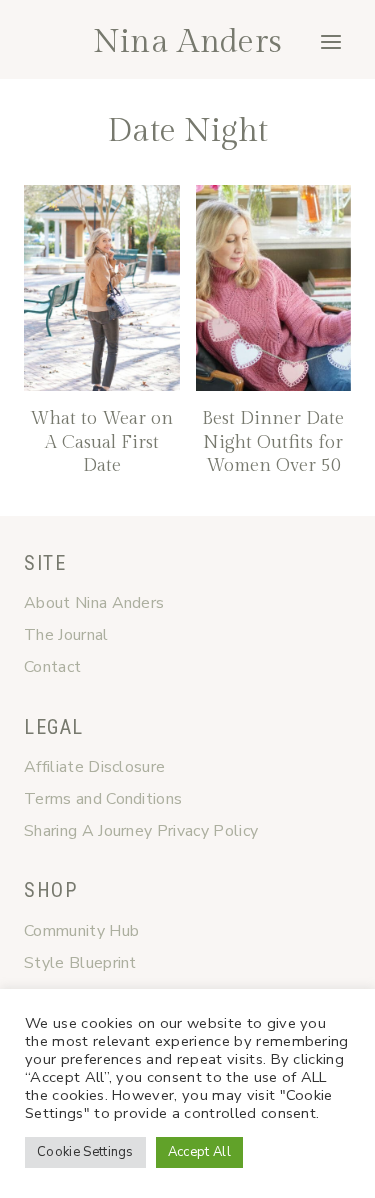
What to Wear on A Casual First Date (101, 442)
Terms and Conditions (103, 799)
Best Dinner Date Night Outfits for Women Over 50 (273, 442)
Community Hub (81, 931)
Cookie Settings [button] (85, 1152)
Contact (52, 667)
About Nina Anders (94, 603)
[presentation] (102, 288)
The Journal (66, 635)
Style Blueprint (80, 963)
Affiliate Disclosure (94, 767)
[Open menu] (330, 41)
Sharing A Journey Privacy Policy (141, 831)
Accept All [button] (199, 1152)
